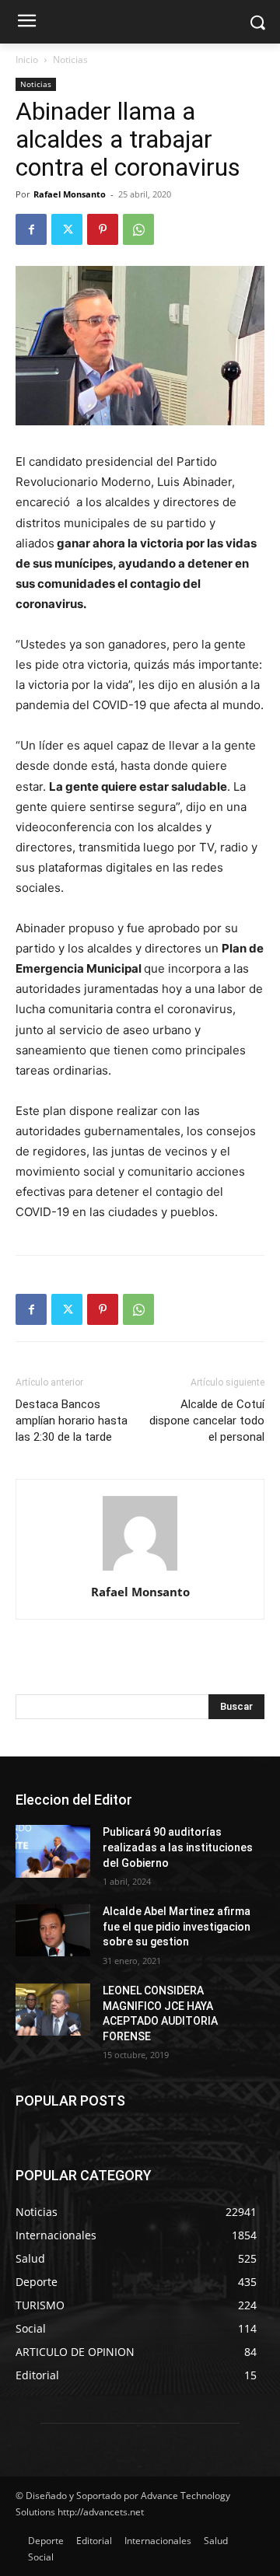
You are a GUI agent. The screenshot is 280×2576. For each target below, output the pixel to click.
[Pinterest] (103, 229)
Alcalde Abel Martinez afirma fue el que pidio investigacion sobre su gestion (177, 1926)
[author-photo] (140, 1570)
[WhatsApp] (138, 229)
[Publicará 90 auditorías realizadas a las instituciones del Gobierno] (53, 1851)
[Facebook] (31, 229)
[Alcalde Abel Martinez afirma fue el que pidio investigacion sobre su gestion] (53, 1930)
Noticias (70, 59)
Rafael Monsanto (70, 194)
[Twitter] (67, 229)
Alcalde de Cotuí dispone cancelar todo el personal (207, 1421)
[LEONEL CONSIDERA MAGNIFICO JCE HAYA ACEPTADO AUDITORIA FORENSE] (53, 2010)
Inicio (27, 59)
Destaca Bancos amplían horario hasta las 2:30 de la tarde (72, 1421)
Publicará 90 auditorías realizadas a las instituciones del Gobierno (178, 1847)
